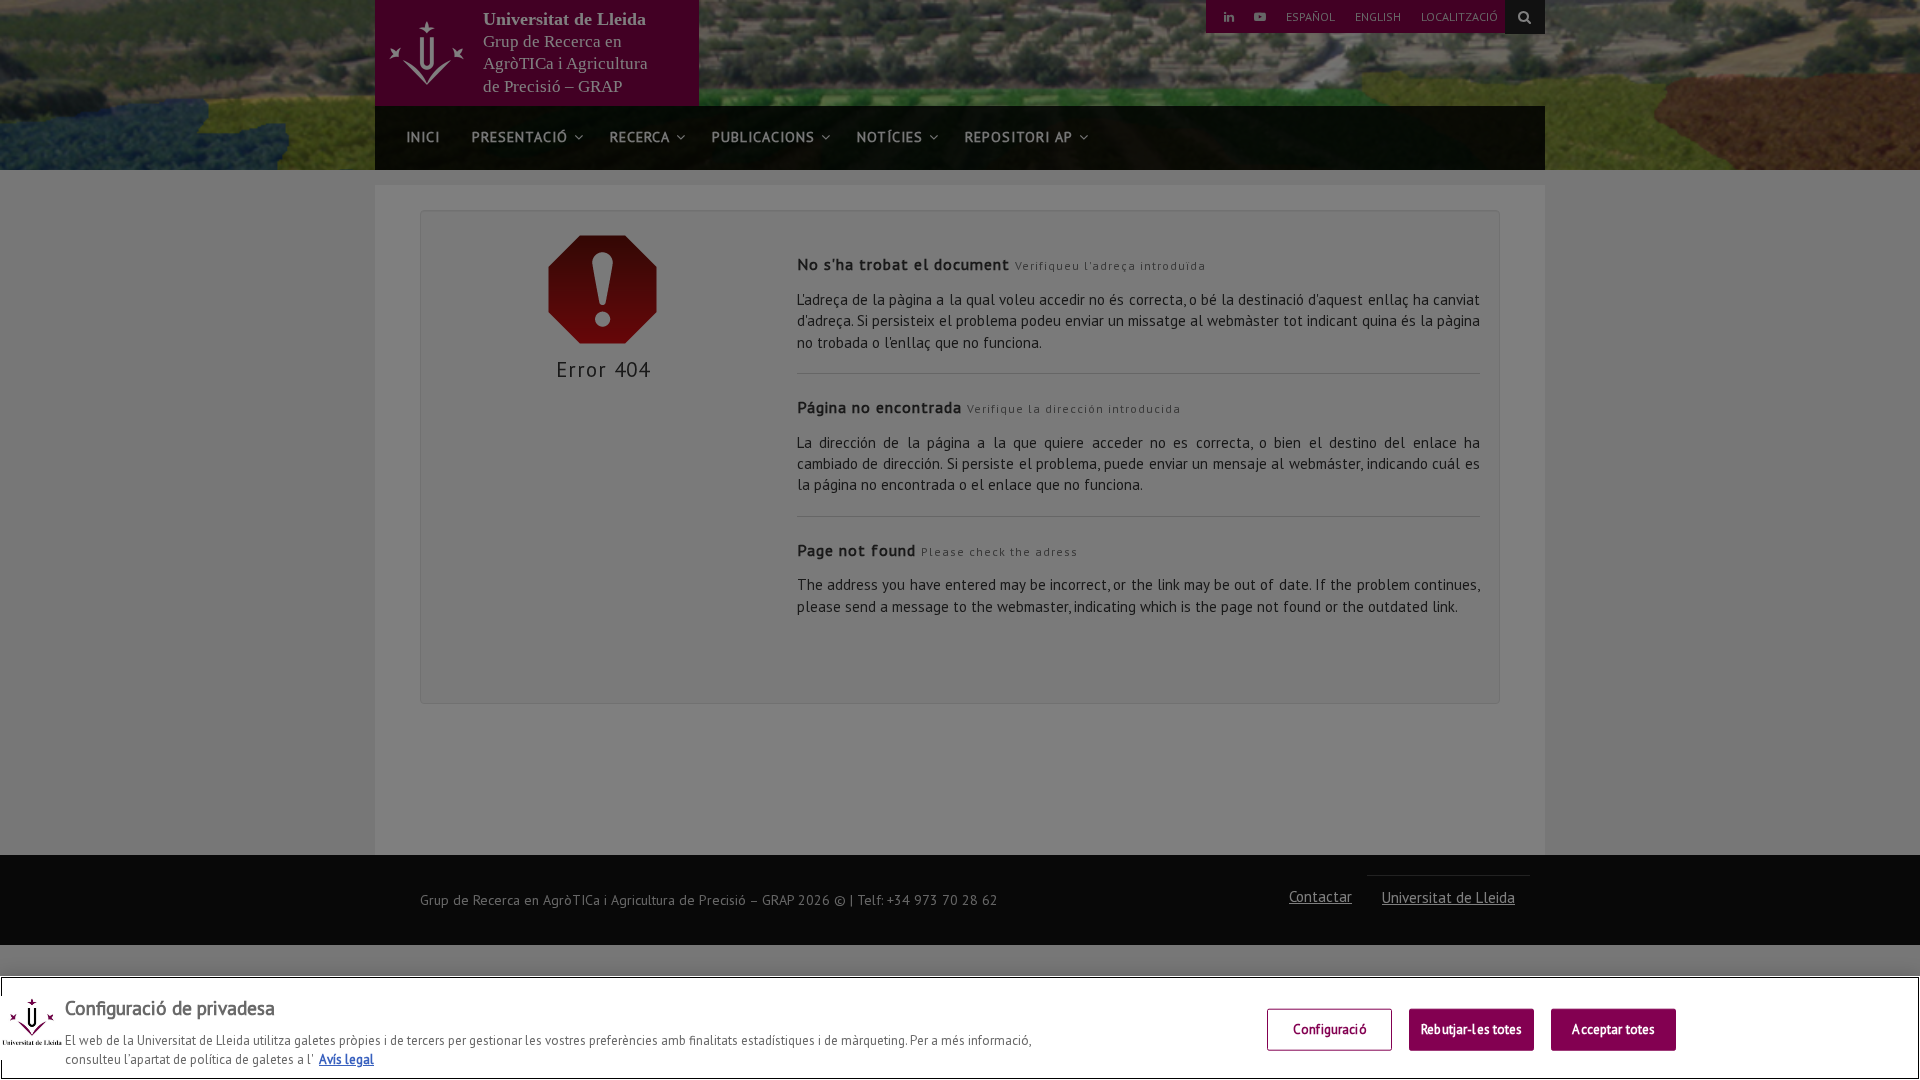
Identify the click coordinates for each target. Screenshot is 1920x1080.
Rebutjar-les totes (1471, 1029)
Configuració (1330, 1029)
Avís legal (346, 1059)
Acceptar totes (1613, 1029)
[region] (960, 1028)
